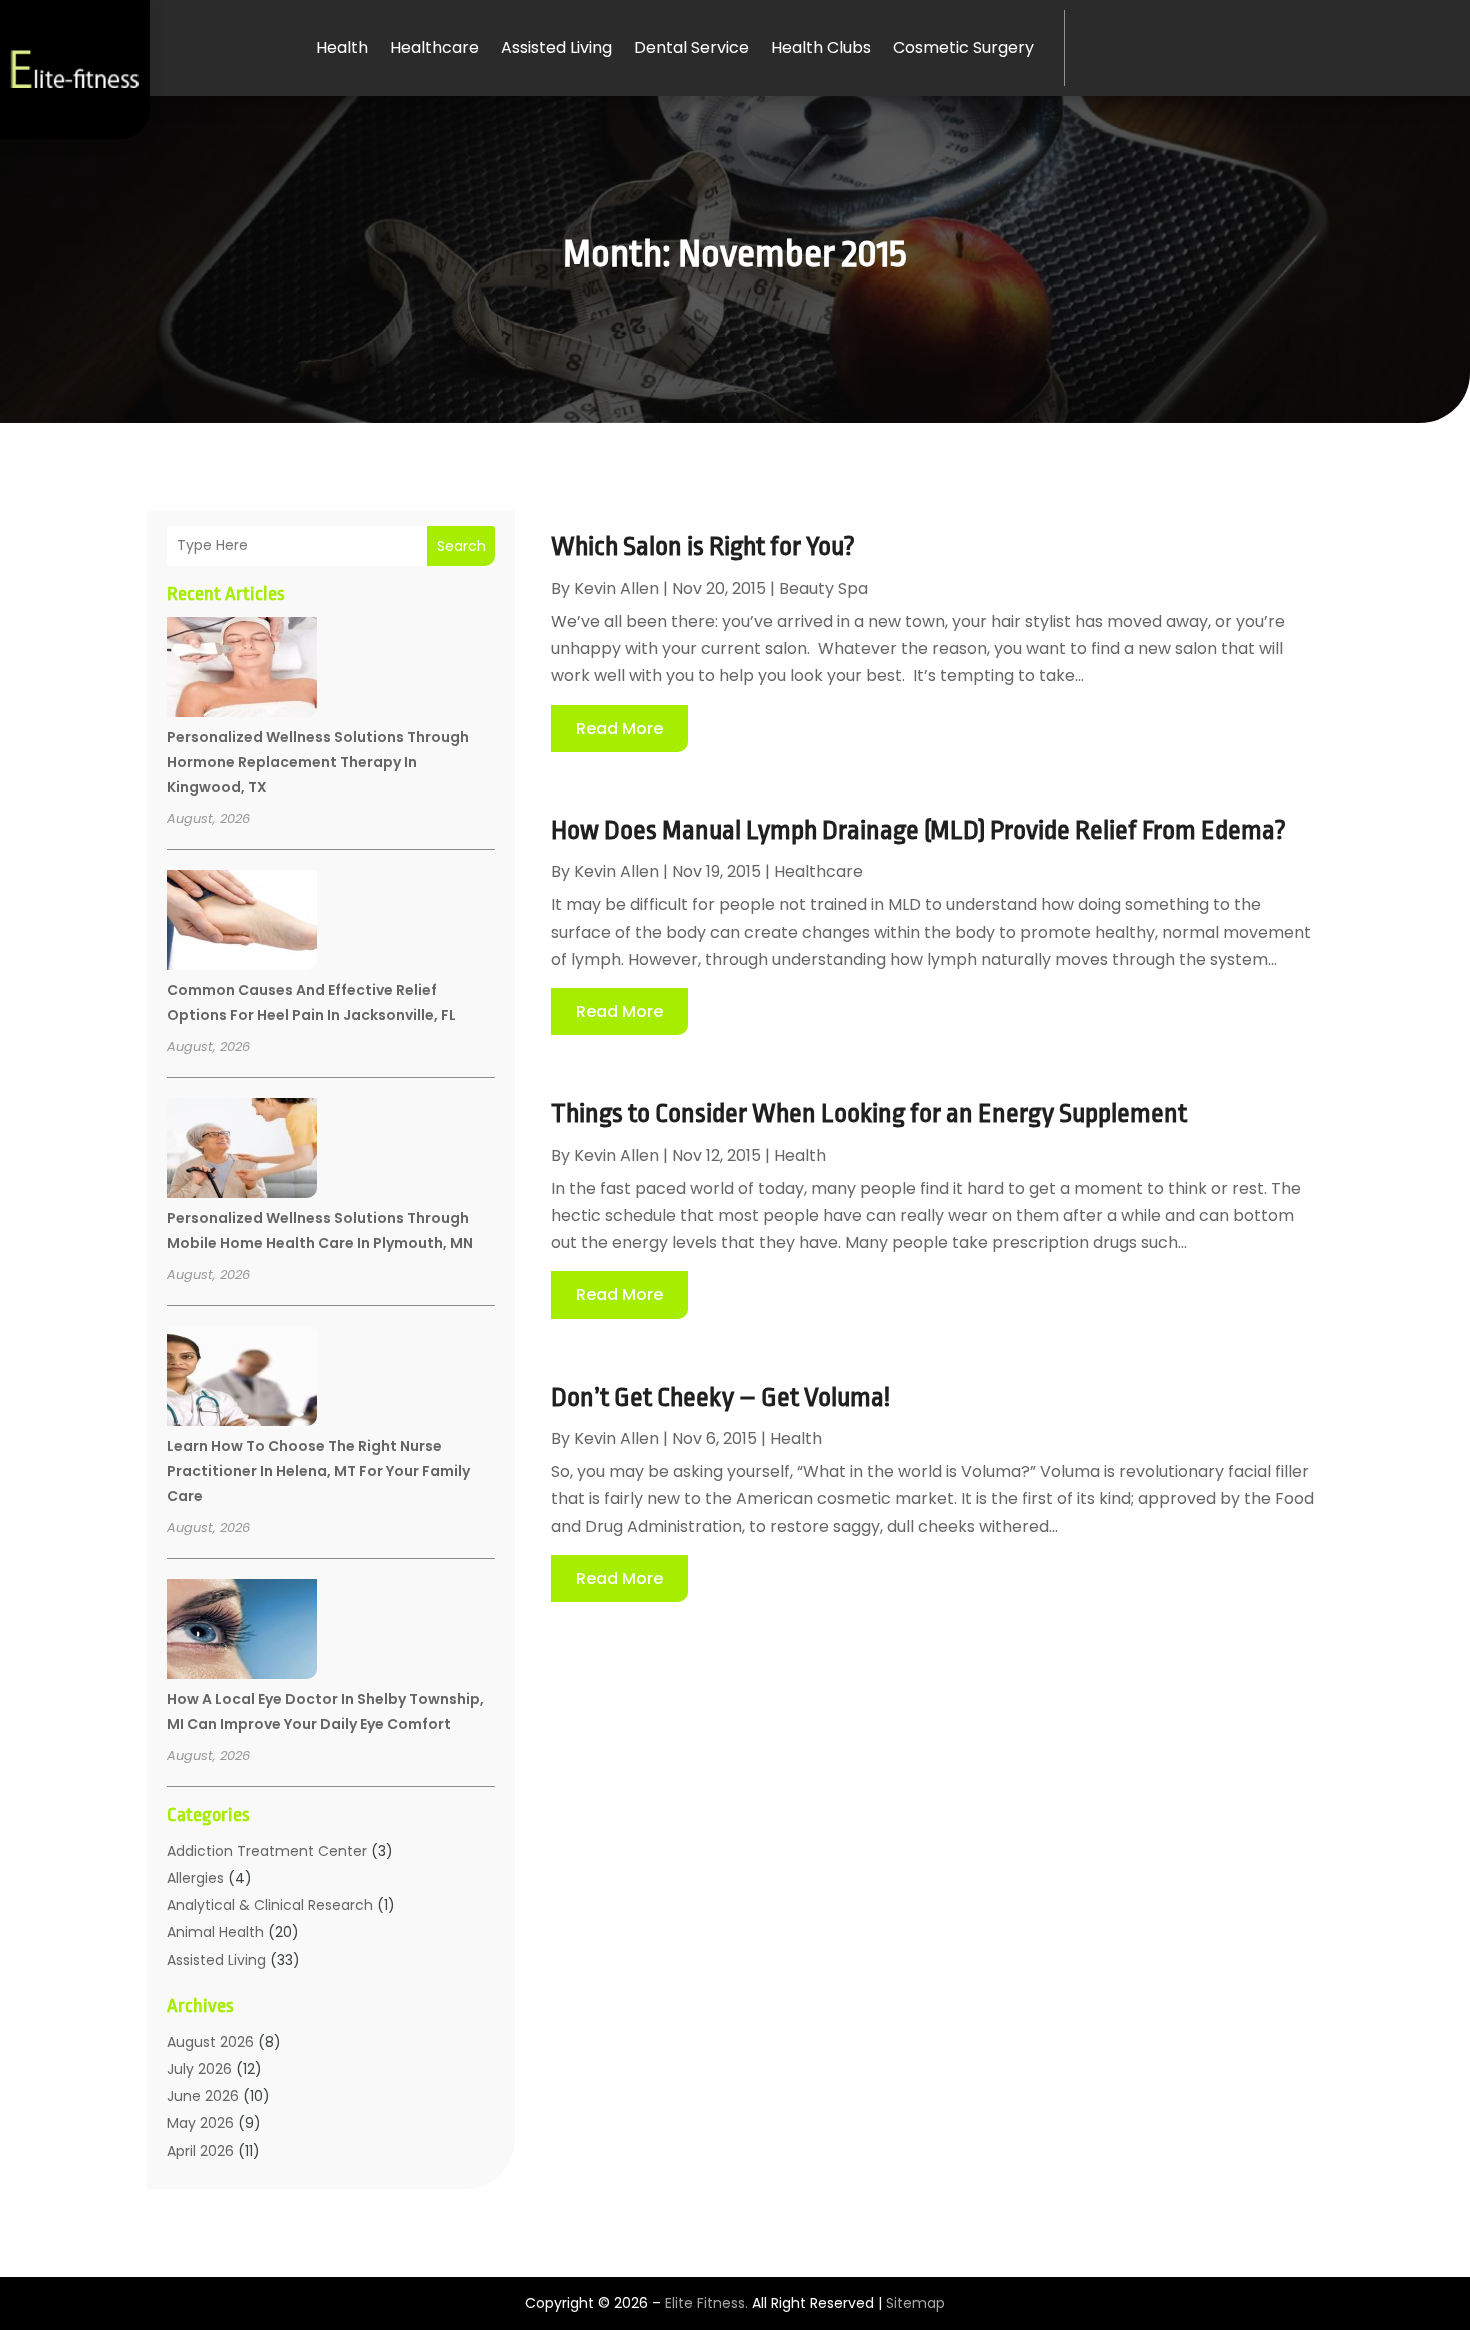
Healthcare (434, 47)
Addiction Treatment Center (267, 1851)
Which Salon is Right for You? (703, 546)
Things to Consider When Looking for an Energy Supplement (869, 1113)
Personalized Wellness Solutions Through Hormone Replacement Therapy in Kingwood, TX (318, 762)
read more (619, 728)
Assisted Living (556, 47)
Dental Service (691, 47)
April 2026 (200, 2151)
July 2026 (199, 2069)
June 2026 (203, 2096)
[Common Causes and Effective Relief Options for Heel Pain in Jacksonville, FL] (242, 923)
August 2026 (210, 2042)
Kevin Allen (616, 588)
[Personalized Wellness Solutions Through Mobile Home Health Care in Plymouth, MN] (242, 1151)
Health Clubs (821, 47)
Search (461, 546)
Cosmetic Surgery (963, 47)
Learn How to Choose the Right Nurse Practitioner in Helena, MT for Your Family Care (318, 1471)
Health (342, 47)
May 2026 (200, 2123)
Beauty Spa (823, 588)
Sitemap (915, 2303)
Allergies (195, 1878)
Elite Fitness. (706, 2303)
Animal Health (215, 1932)
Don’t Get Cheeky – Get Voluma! (720, 1397)
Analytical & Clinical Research (270, 1905)
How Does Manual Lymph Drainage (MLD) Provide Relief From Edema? (918, 830)
